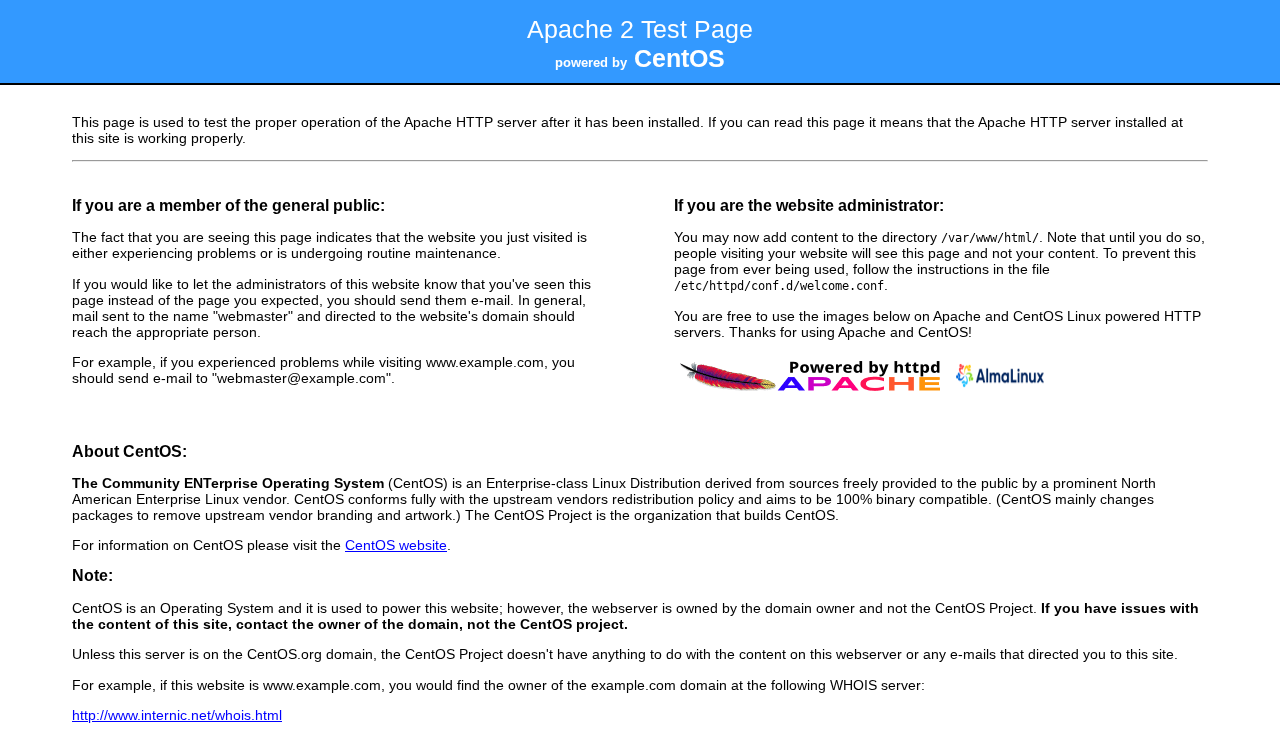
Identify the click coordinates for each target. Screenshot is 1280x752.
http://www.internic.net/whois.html (177, 715)
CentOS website (396, 545)
